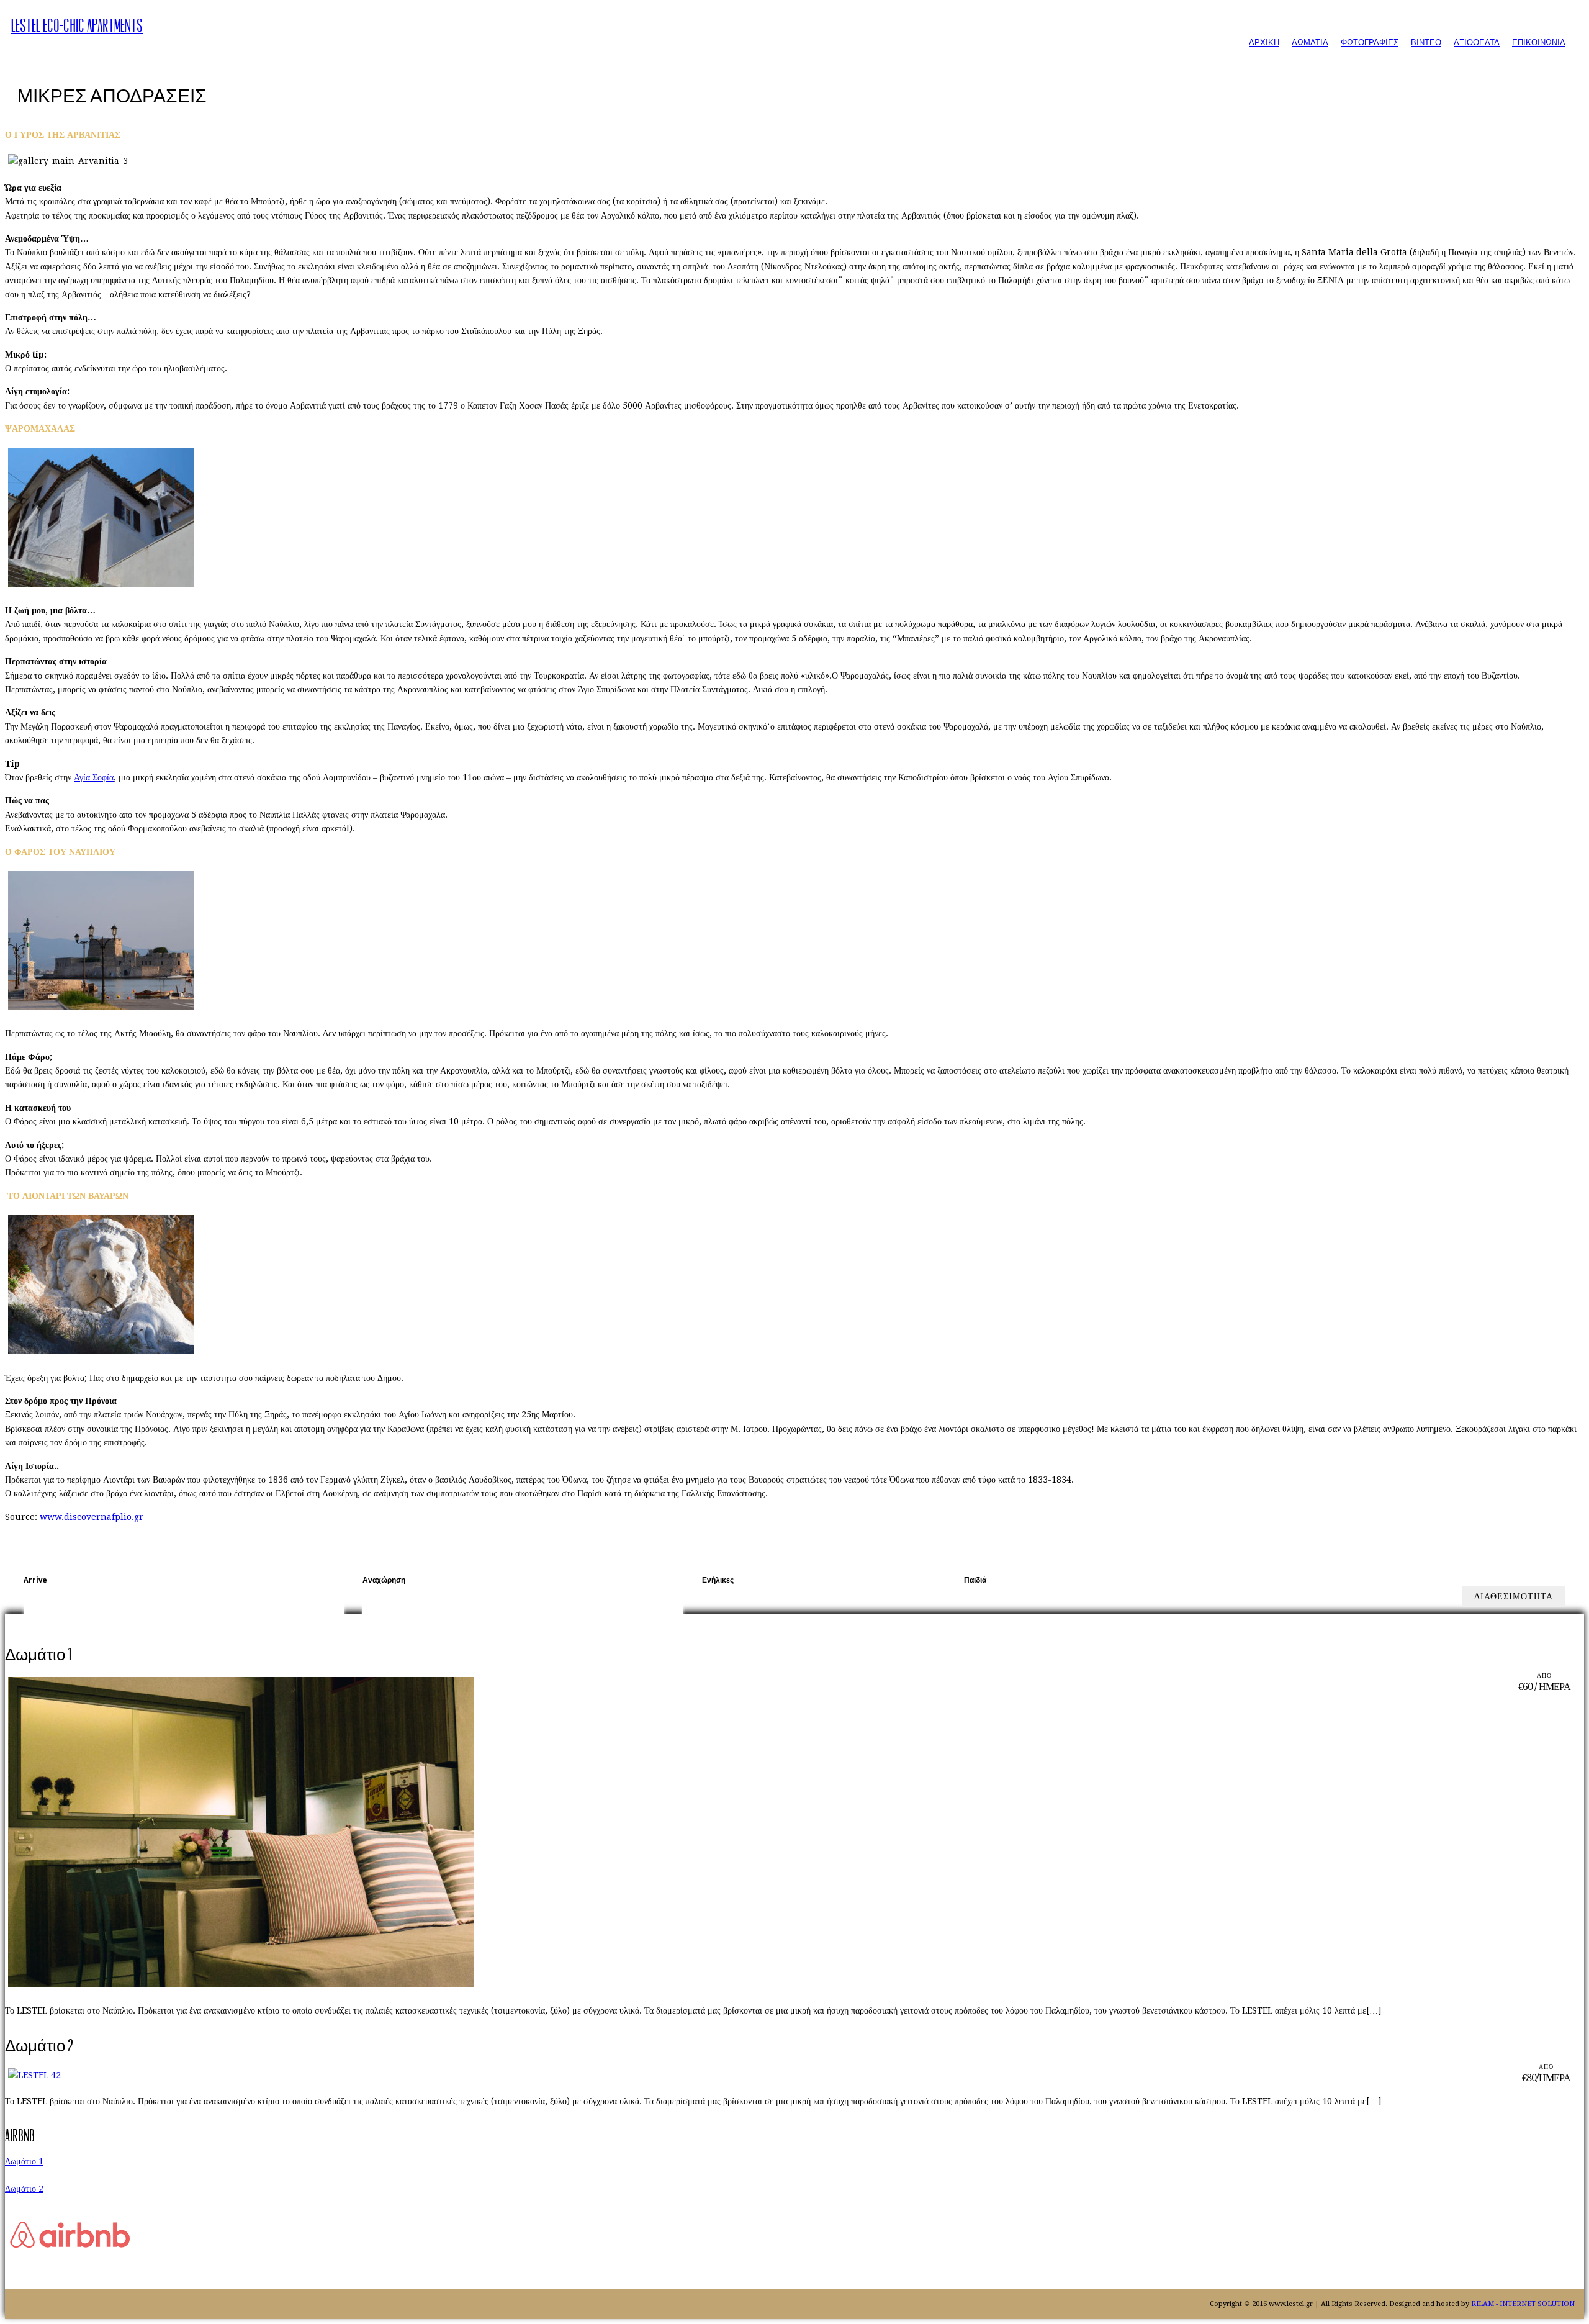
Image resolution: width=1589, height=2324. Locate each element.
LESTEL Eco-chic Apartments (77, 26)
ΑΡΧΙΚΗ (1264, 43)
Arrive (35, 1580)
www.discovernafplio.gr (92, 1517)
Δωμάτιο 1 (24, 2161)
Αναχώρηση (384, 1580)
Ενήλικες (718, 1580)
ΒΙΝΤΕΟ (1426, 43)
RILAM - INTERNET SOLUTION (1523, 2304)
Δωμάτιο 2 (24, 2189)
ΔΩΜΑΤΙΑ (1310, 43)
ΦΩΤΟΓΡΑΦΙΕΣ (1370, 43)
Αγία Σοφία (94, 777)
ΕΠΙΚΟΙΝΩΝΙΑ (1539, 43)
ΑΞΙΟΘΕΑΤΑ (1477, 43)
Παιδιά (975, 1580)
